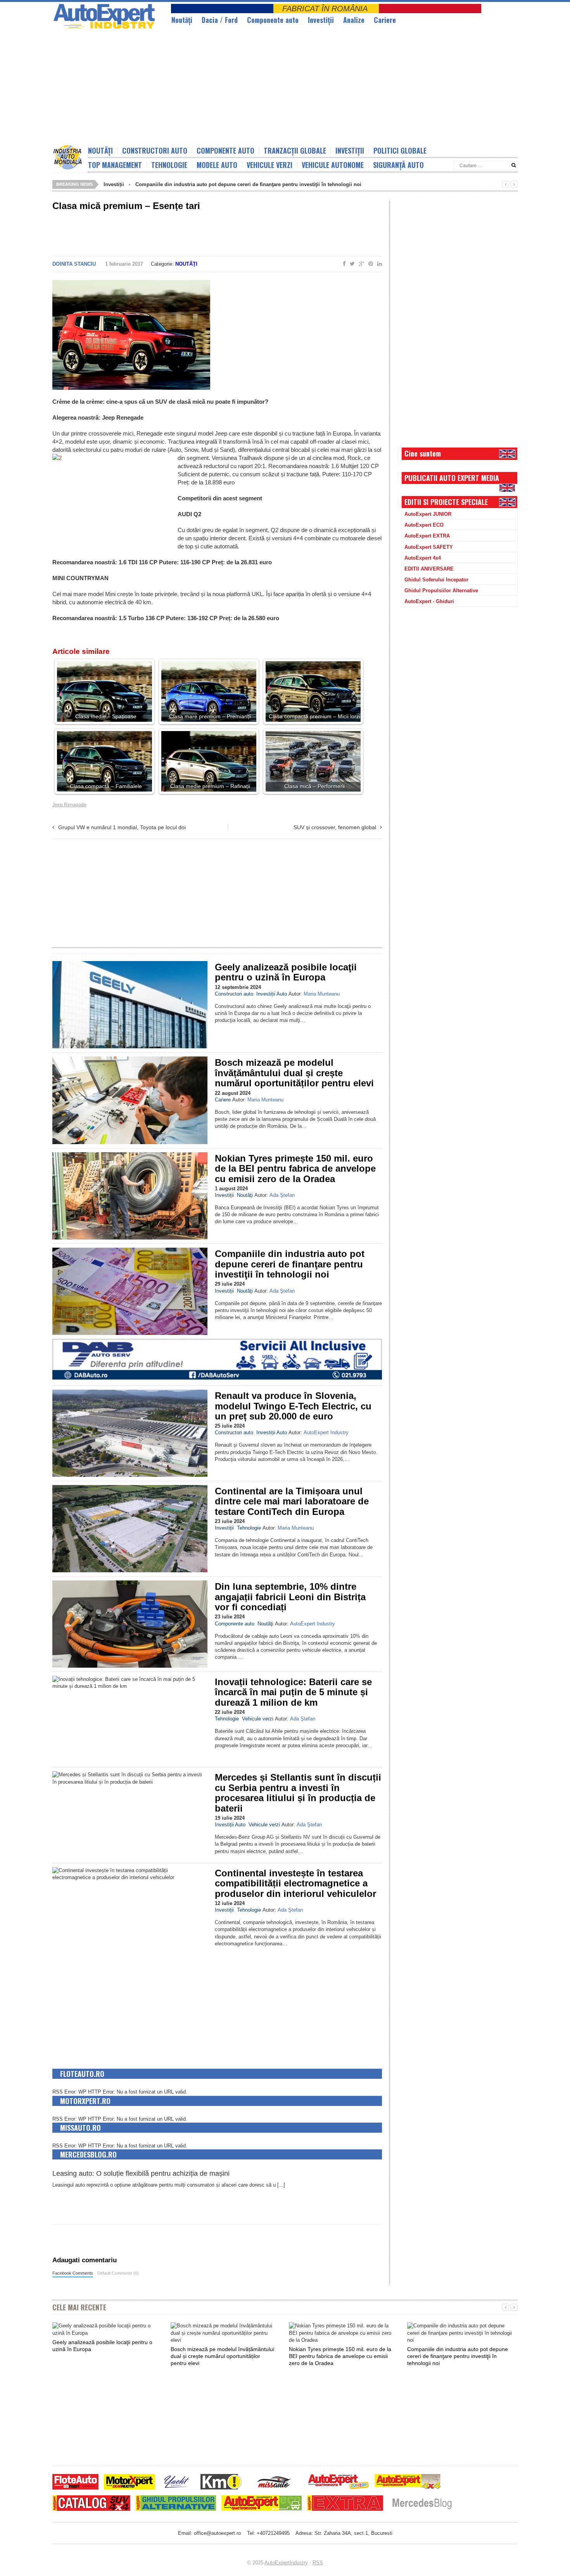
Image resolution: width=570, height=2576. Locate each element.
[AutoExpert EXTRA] (345, 2504)
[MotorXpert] (130, 2483)
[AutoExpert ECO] (262, 2504)
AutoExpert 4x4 (423, 558)
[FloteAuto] (75, 2483)
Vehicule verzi (269, 165)
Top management (115, 165)
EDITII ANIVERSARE (429, 569)
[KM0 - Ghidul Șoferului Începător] (221, 2483)
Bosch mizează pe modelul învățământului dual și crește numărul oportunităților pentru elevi (294, 1073)
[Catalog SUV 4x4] (91, 2504)
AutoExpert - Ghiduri (429, 601)
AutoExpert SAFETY (429, 547)
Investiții (321, 20)
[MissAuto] (275, 2483)
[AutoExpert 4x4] (408, 2483)
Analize (354, 20)
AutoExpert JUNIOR (428, 514)
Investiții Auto (272, 994)
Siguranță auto (398, 165)
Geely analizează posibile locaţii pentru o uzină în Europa (286, 972)
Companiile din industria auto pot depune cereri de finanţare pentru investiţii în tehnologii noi (248, 184)
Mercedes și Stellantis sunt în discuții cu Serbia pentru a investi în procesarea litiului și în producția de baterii (298, 1793)
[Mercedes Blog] (422, 2504)
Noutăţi (182, 20)
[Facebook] (343, 264)
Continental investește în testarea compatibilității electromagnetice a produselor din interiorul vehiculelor (295, 1883)
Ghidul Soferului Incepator (436, 580)
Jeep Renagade (69, 805)
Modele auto (217, 165)
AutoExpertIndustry (286, 2563)
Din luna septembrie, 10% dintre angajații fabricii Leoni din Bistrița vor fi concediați (290, 1597)
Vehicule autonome (333, 165)
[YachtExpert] (177, 2483)
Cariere (385, 20)
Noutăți (100, 150)
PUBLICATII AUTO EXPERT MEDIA (452, 478)
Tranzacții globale (295, 150)
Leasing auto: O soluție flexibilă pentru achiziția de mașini (141, 2173)
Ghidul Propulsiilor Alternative (441, 590)
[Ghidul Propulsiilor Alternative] (176, 2504)
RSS (318, 2563)
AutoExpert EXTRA (427, 536)
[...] (281, 2185)
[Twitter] (351, 264)
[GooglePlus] (360, 264)
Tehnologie (169, 165)
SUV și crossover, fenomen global (335, 827)
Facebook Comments (73, 2273)
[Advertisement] (240, 87)
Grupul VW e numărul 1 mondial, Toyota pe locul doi (122, 827)
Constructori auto (155, 150)
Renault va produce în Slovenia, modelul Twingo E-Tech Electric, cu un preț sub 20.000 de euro (293, 1406)
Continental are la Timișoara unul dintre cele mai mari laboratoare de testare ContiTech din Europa (292, 1501)
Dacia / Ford (220, 20)
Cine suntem (423, 453)
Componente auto (273, 20)
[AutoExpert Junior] (339, 2483)
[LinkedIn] (378, 264)
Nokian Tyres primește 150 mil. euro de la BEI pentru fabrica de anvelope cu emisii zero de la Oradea (295, 1169)
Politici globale (400, 150)
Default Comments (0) (118, 2273)
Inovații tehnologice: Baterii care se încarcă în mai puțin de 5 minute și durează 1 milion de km (293, 1692)
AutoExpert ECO (424, 525)
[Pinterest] (369, 264)
